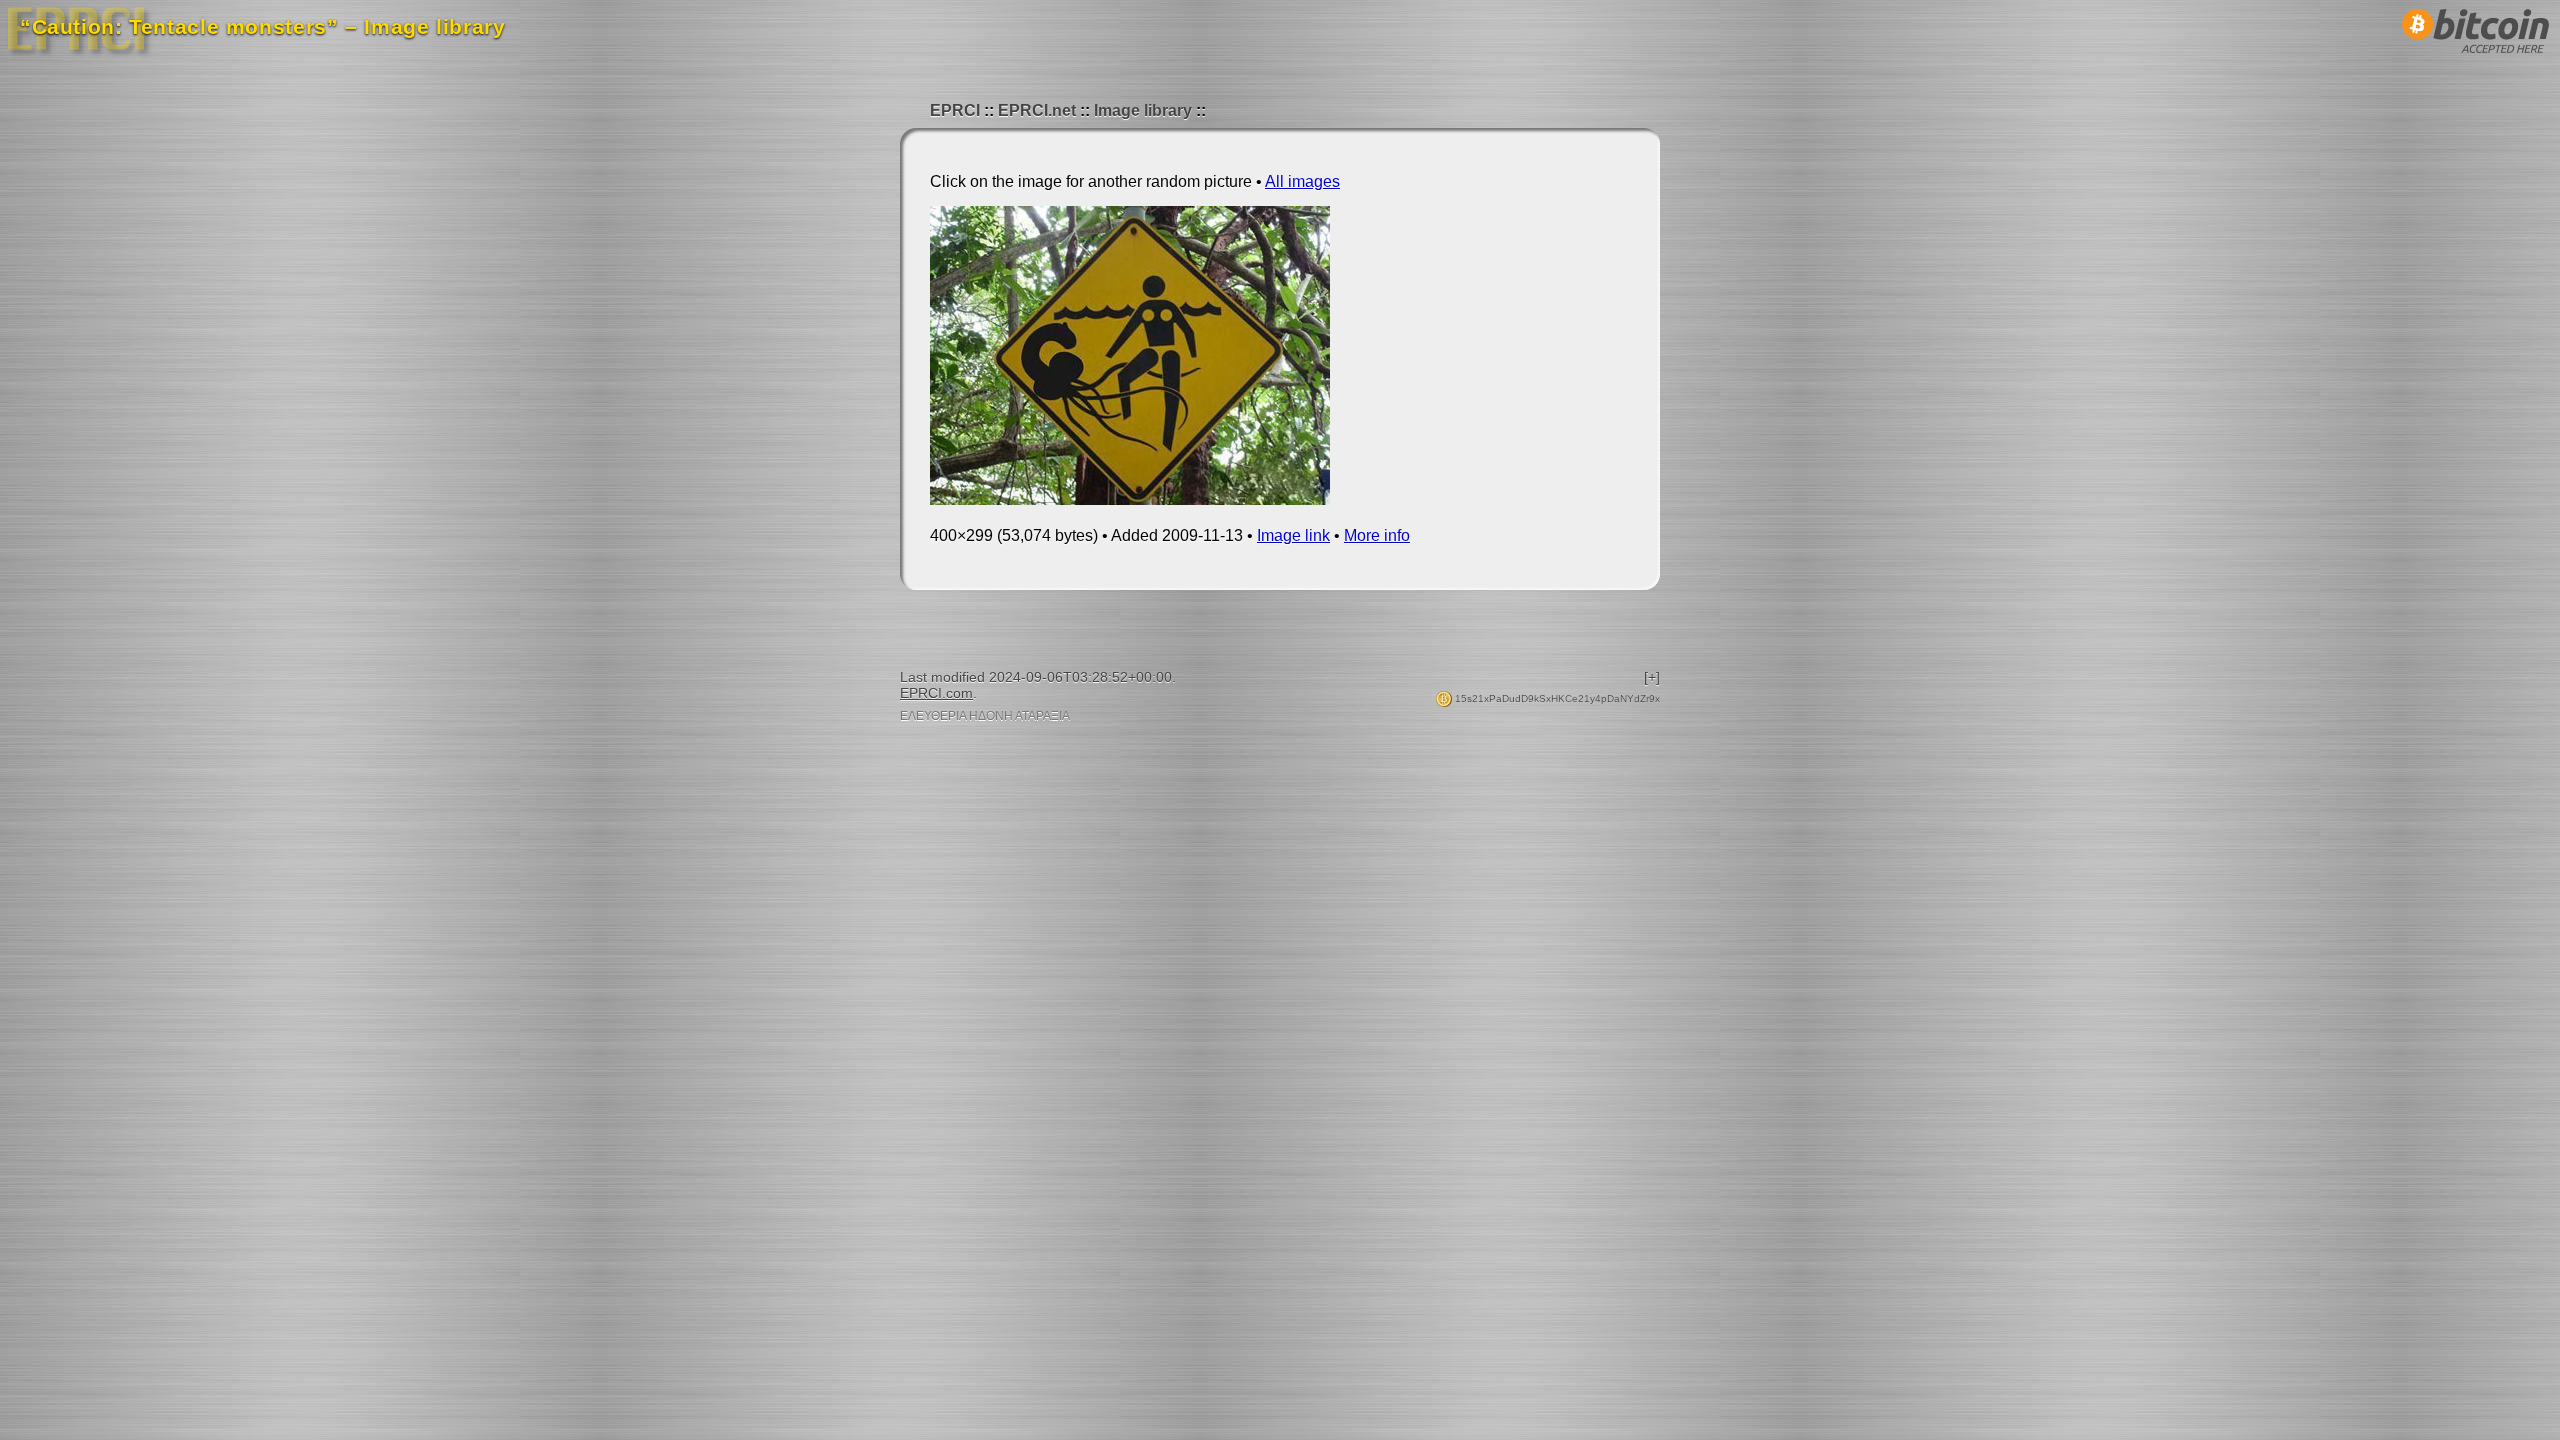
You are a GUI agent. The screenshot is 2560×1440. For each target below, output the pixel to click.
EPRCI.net (1037, 110)
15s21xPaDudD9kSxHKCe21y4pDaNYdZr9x (1556, 698)
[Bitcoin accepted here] (2476, 58)
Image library (1143, 110)
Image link (1293, 535)
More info (1377, 535)
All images (1302, 181)
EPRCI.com (936, 693)
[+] (1652, 677)
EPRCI (955, 110)
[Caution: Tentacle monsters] (1130, 499)
